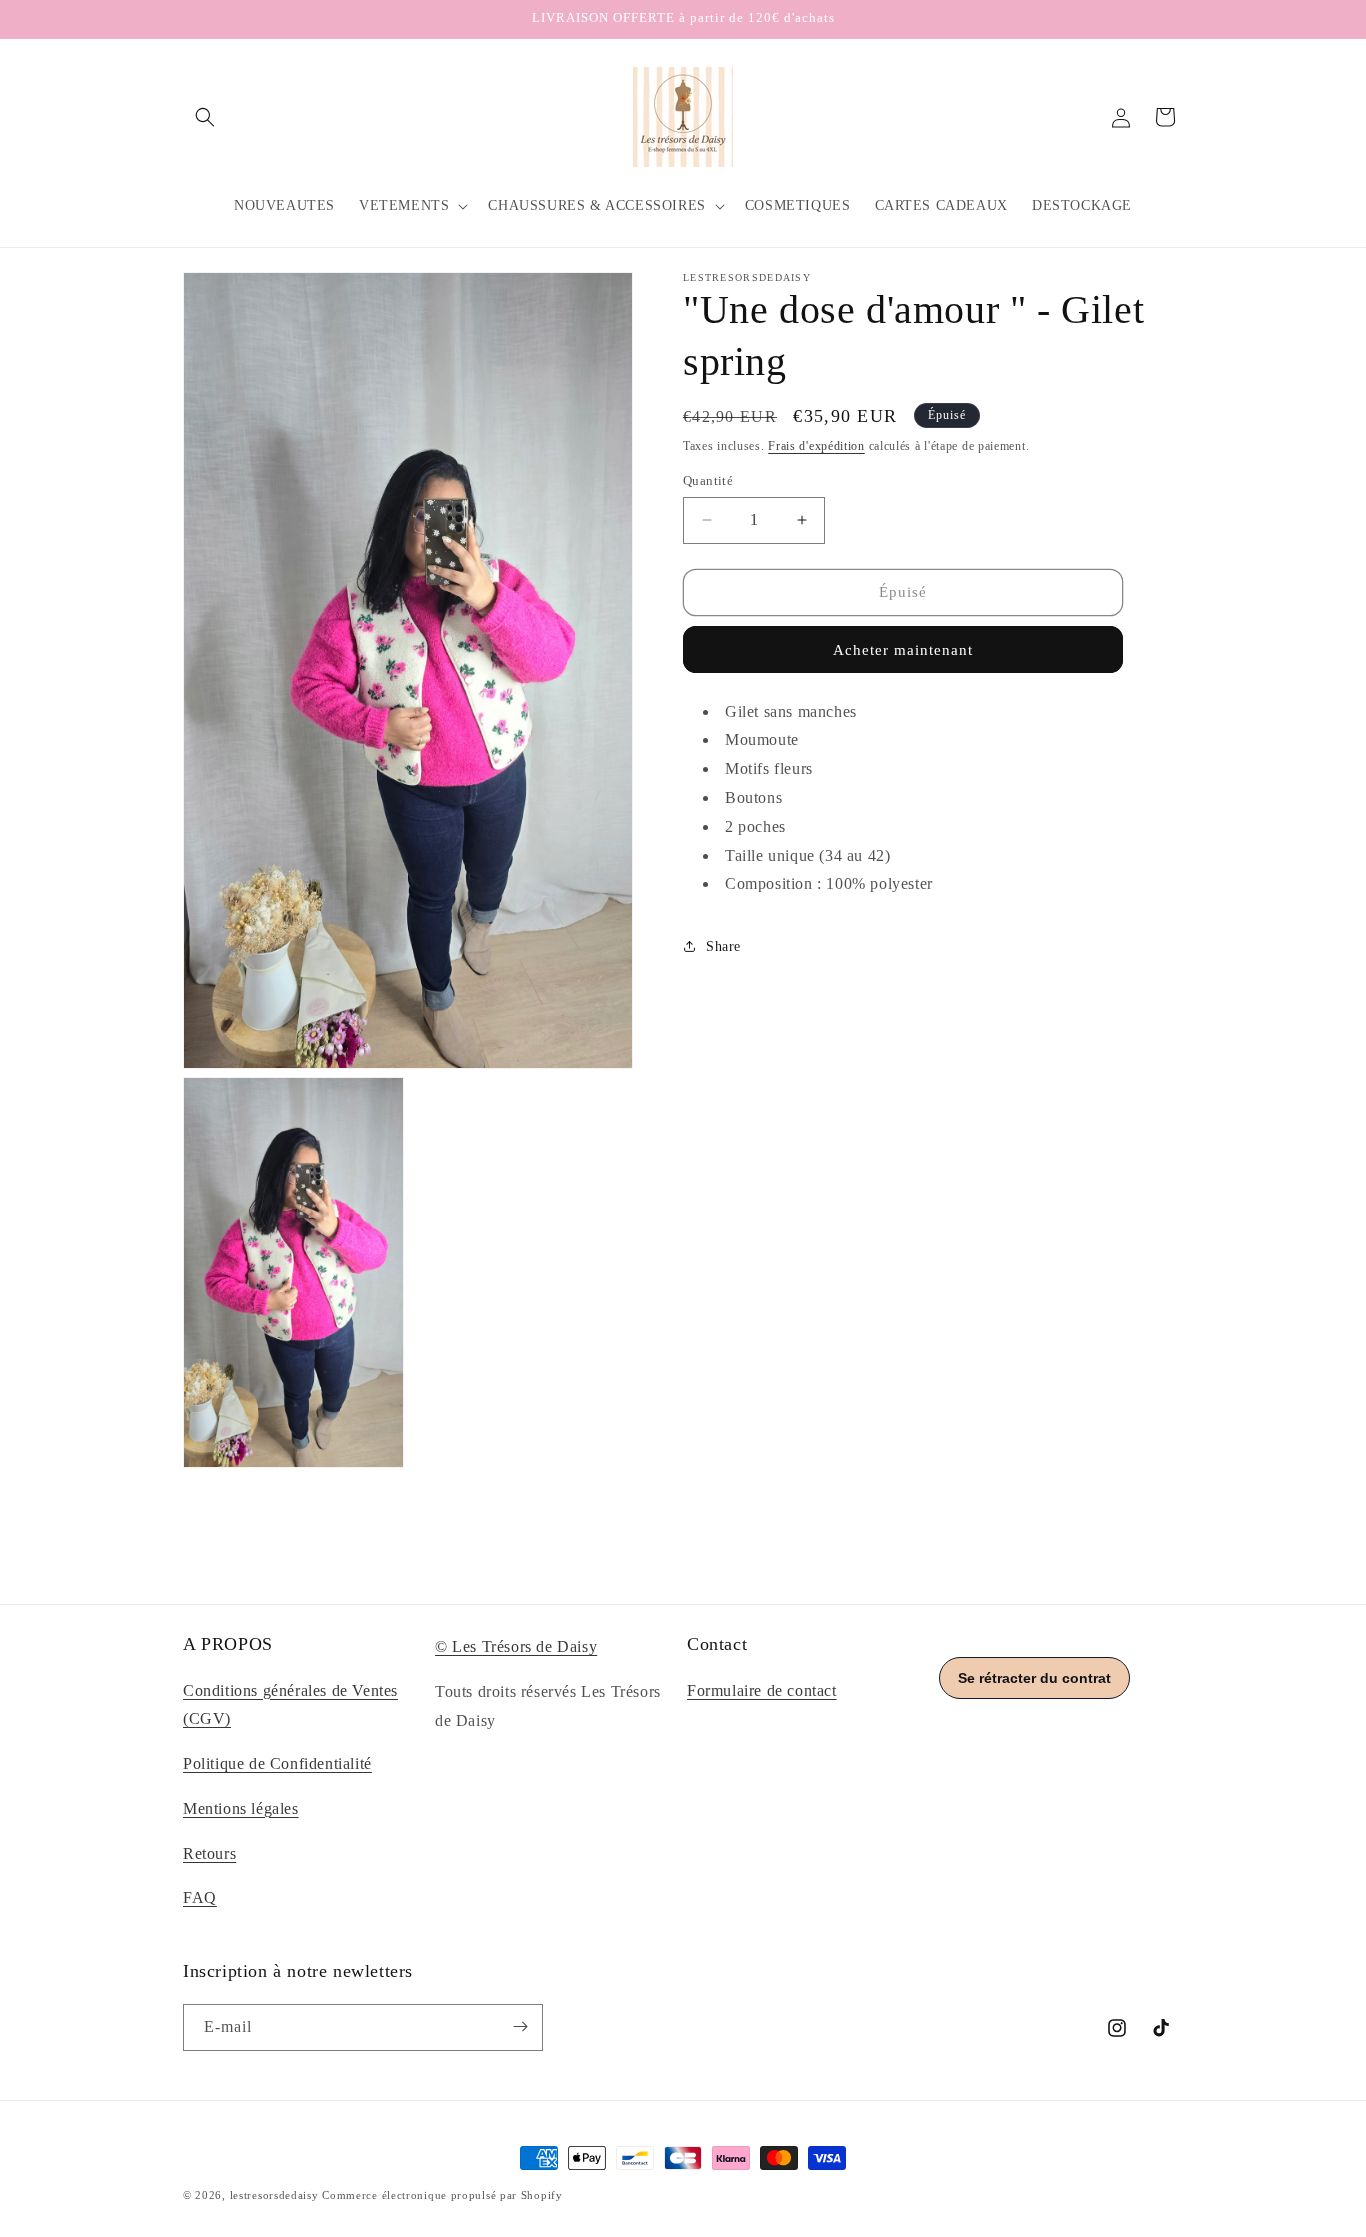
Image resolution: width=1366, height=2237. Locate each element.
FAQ (200, 1898)
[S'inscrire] (520, 2026)
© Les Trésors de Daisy (516, 1646)
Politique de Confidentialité (277, 1763)
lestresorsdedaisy (274, 2195)
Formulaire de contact (762, 1690)
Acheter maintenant (903, 650)
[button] (205, 117)
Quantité (708, 480)
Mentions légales (241, 1808)
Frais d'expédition (816, 446)
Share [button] (723, 946)
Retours (209, 1853)
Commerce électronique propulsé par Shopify (442, 2195)
